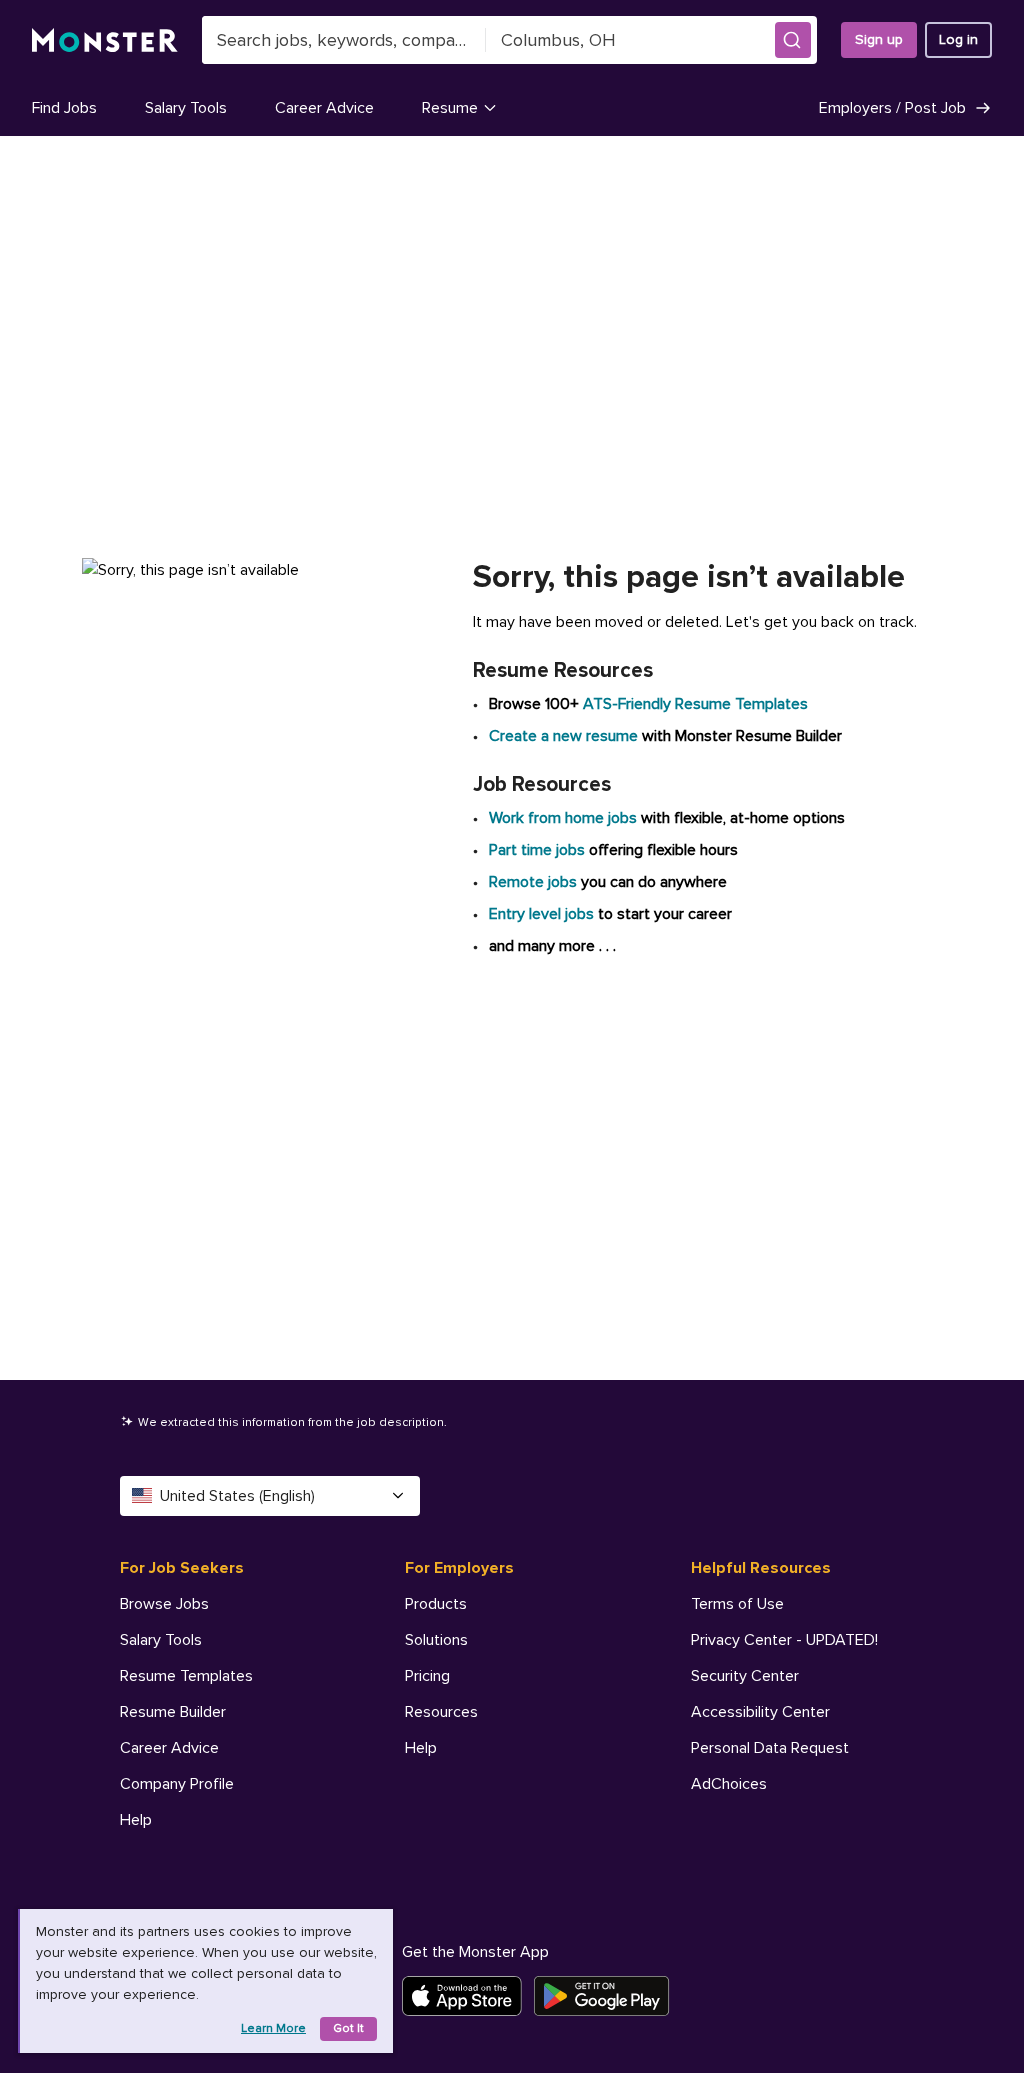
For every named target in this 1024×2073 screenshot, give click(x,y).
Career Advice (324, 108)
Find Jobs (64, 108)
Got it (348, 2028)
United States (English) (237, 1496)
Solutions (436, 1640)
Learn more (273, 2028)
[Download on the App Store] (468, 1996)
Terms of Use (737, 1604)
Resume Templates (186, 1676)
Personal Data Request (770, 1748)
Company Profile (177, 1784)
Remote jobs (533, 882)
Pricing (427, 1676)
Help (136, 1820)
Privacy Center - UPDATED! (784, 1640)
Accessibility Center (760, 1712)
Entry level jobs (541, 914)
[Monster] (105, 40)
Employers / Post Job (892, 108)
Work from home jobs (563, 818)
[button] (793, 40)
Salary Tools (186, 108)
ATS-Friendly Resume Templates (695, 704)
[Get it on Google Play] (607, 1996)
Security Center (745, 1676)
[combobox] (344, 40)
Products (436, 1604)
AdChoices (729, 1784)
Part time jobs (537, 850)
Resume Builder (173, 1712)
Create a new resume (565, 736)
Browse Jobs (164, 1604)
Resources (441, 1712)
